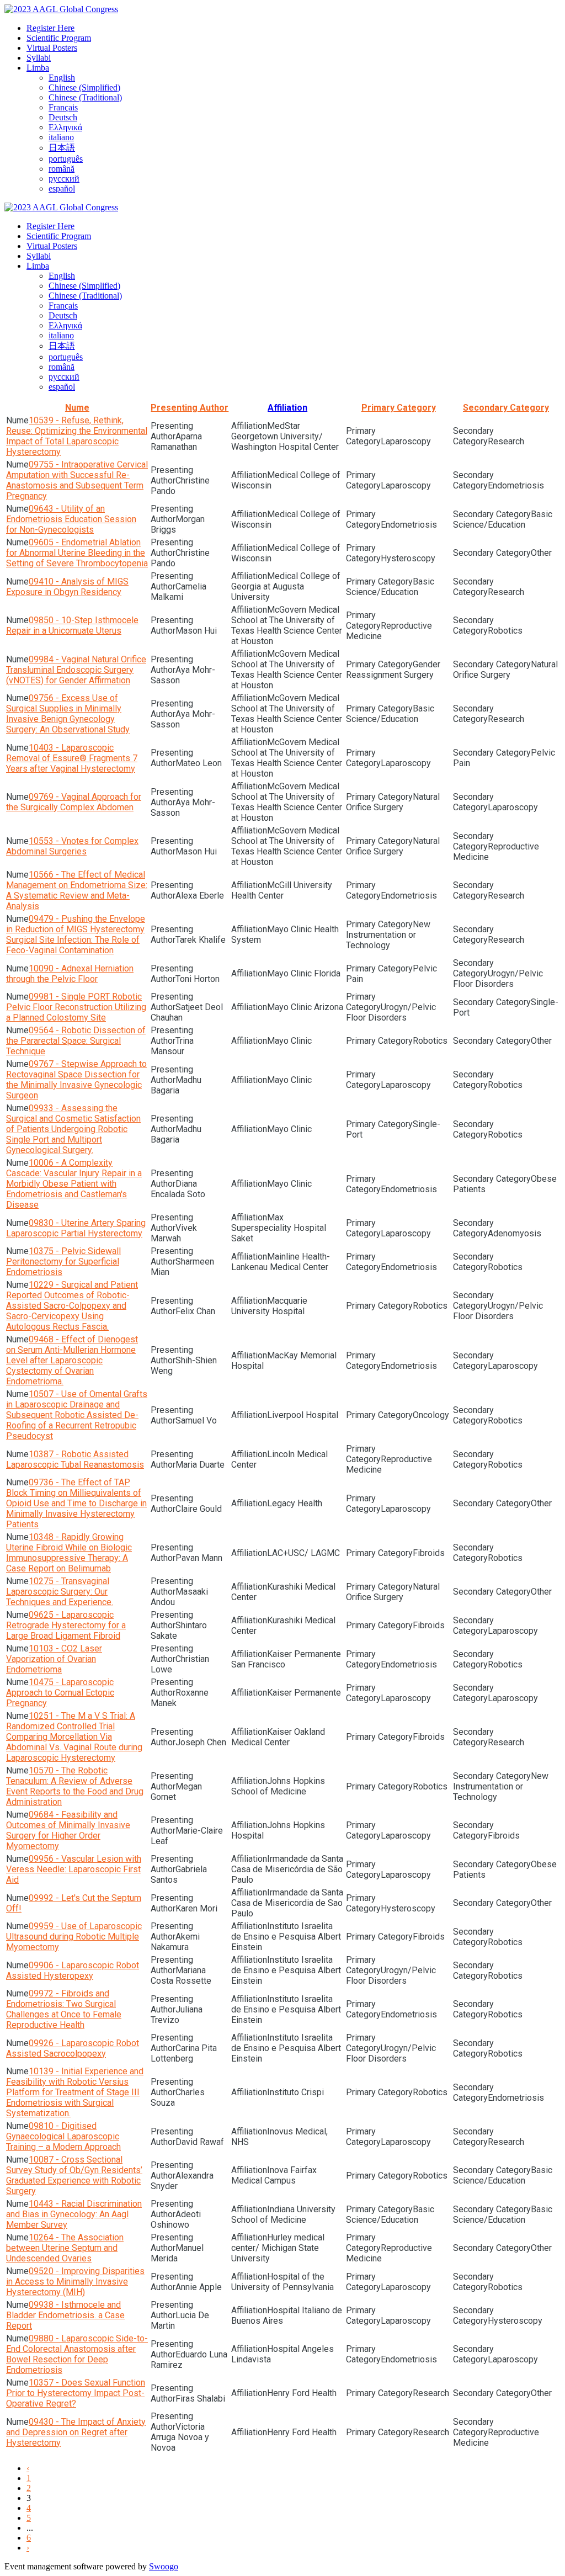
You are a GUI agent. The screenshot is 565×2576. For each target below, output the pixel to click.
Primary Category (399, 408)
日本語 (62, 148)
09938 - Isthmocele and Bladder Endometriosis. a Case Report (65, 2315)
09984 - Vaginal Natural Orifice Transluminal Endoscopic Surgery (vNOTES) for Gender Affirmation (76, 670)
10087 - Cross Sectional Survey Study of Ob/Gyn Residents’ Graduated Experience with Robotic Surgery (74, 2175)
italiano (61, 137)
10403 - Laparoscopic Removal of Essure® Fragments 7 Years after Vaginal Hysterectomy (72, 758)
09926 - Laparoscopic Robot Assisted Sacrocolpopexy (73, 2048)
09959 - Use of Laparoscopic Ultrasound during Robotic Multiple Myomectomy (74, 1937)
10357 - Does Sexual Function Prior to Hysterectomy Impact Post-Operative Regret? (76, 2393)
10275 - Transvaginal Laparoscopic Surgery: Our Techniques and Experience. (60, 1592)
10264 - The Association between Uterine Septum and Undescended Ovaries (65, 2248)
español (62, 188)
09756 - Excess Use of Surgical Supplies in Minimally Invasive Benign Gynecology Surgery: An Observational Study (68, 714)
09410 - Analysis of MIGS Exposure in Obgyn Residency (67, 587)
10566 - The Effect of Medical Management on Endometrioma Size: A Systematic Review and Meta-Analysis (77, 890)
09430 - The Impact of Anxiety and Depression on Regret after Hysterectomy (76, 2432)
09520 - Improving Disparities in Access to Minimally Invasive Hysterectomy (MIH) (75, 2282)
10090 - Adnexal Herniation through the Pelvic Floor (70, 974)
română (62, 169)
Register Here (50, 28)
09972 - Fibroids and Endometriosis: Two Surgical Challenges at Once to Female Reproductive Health (64, 2009)
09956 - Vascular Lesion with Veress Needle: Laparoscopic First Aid (74, 1869)
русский (64, 179)
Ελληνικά (65, 127)
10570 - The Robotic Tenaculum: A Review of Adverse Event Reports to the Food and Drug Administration (75, 1786)
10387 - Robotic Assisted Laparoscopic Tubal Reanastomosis (75, 1459)
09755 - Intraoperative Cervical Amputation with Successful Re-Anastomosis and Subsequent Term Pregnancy (77, 480)
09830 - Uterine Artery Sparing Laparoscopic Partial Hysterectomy (76, 1228)
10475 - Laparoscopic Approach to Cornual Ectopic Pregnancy (60, 1693)
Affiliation (287, 408)
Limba (38, 68)
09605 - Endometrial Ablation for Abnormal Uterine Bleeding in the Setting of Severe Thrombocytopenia (77, 553)
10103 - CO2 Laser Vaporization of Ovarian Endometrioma (54, 1659)
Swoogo (164, 2566)
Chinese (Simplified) (84, 87)
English (62, 78)
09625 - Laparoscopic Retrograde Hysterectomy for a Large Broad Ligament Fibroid (66, 1625)
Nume (77, 408)
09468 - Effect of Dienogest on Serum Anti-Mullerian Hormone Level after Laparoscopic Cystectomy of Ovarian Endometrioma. (72, 1360)
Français (63, 107)
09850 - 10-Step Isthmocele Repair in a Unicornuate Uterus (72, 625)
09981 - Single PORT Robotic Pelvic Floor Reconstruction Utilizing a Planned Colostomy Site (76, 1007)
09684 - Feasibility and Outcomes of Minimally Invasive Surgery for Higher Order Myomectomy (68, 1830)
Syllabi (39, 58)
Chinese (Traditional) (85, 97)
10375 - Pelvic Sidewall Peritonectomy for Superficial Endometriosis (63, 1262)
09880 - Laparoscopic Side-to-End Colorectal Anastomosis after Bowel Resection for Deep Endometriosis (77, 2354)
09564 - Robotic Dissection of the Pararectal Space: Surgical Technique (76, 1041)
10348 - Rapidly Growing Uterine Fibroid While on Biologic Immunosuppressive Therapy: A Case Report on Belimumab (69, 1553)
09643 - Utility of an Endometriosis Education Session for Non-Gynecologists (71, 519)
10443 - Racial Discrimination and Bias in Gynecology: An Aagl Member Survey (74, 2214)
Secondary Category (506, 408)
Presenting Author (190, 408)
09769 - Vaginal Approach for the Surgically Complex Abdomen (74, 802)
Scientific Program (59, 38)
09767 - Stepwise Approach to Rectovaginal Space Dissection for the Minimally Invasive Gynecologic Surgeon (76, 1080)
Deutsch (63, 117)
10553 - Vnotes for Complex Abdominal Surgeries (72, 846)
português (66, 159)
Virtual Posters (52, 48)
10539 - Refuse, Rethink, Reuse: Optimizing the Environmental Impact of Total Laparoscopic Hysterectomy (77, 436)
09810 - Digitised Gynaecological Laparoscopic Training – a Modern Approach (63, 2136)
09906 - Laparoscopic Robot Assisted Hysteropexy (73, 1970)
